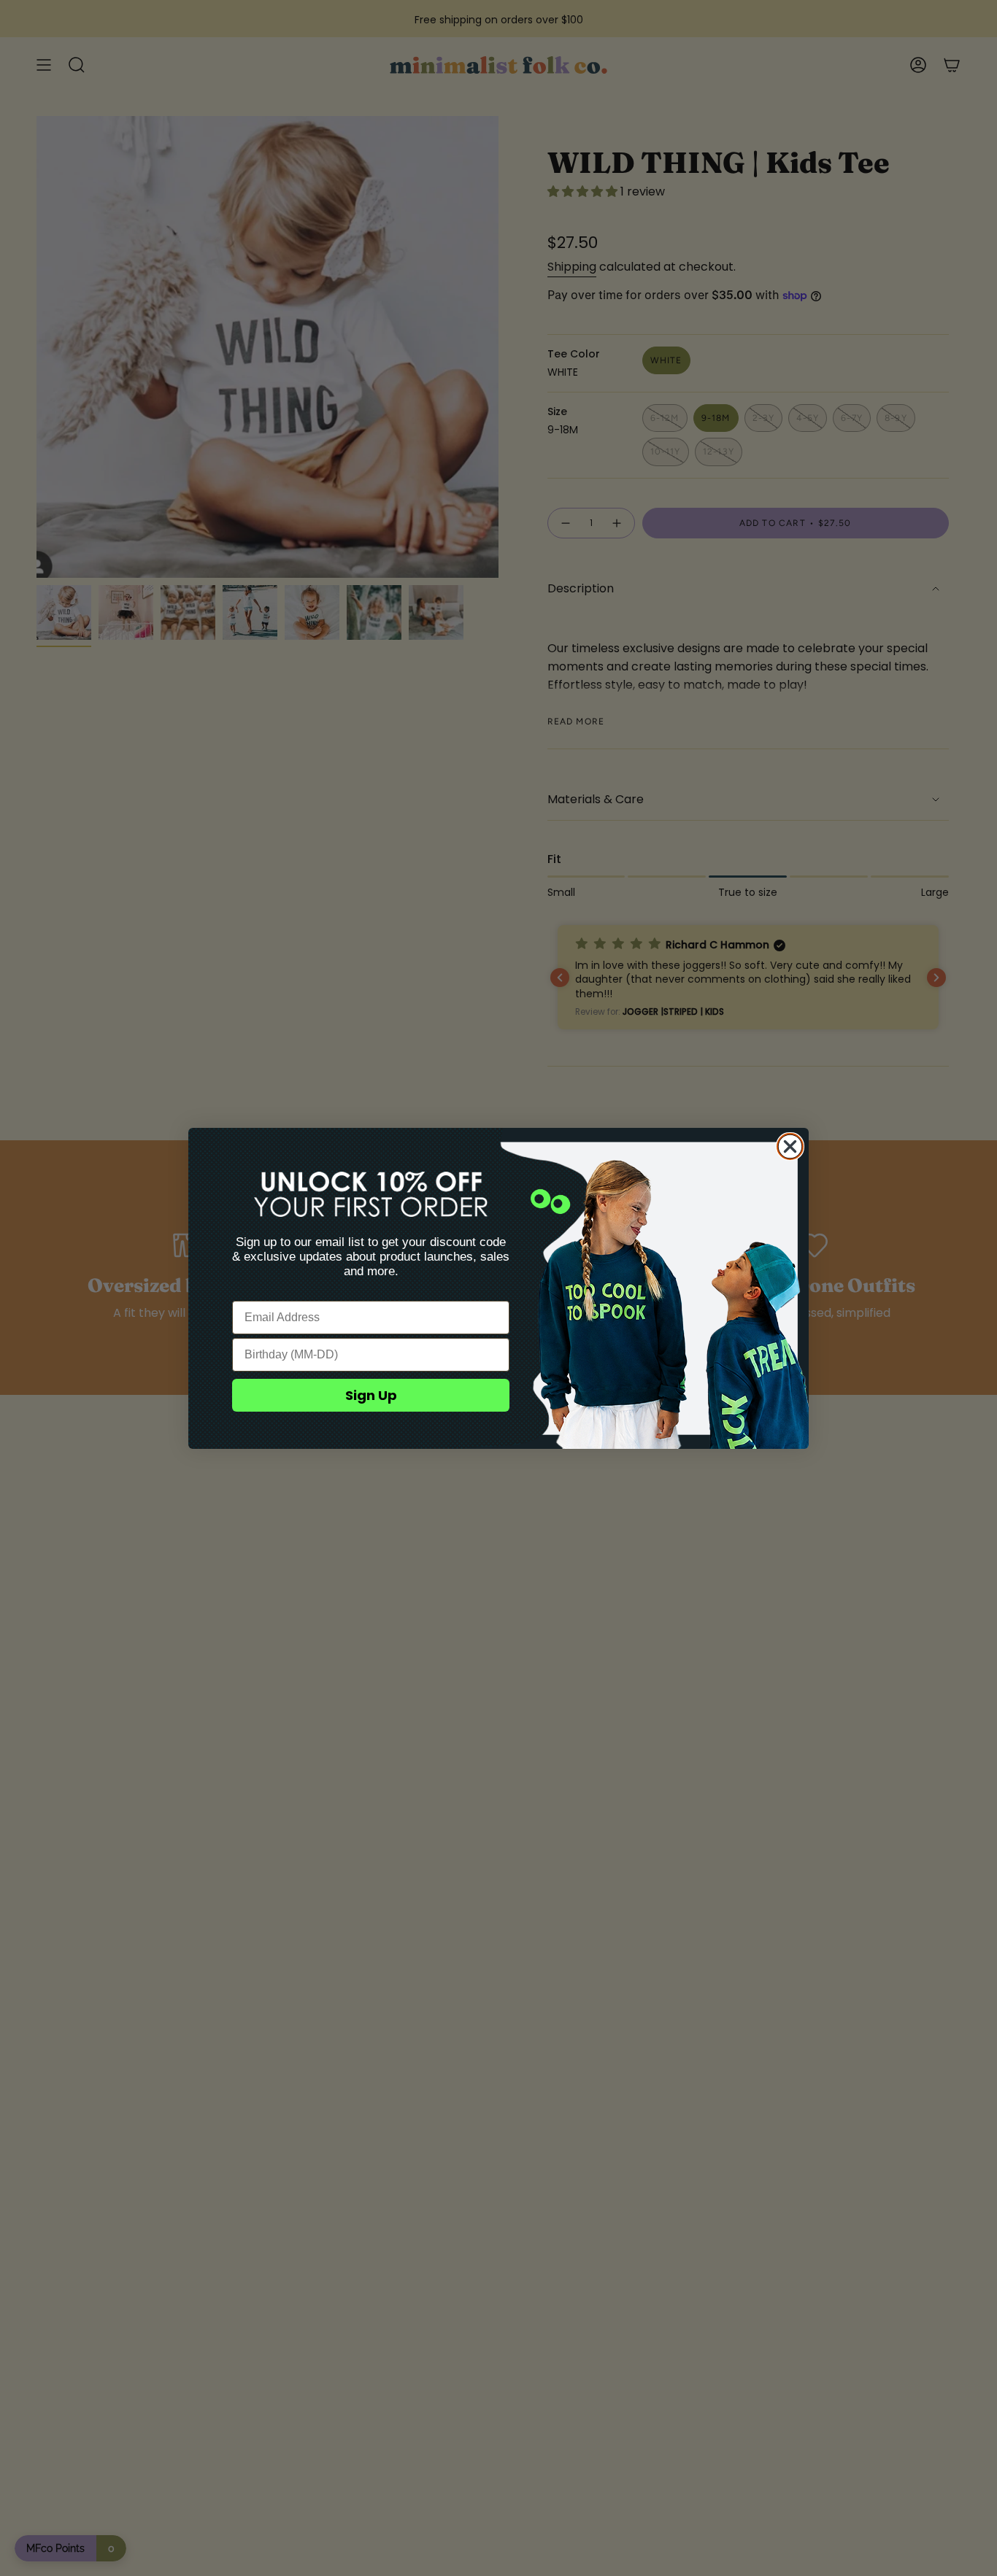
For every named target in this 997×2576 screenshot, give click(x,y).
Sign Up (371, 1395)
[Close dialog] (790, 1146)
